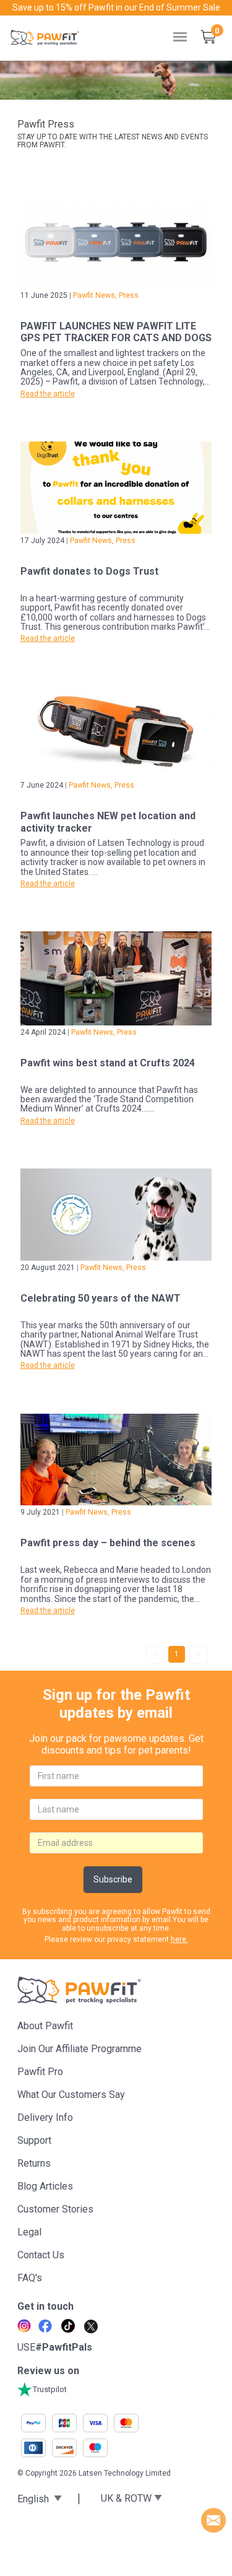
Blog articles (45, 2186)
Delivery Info (45, 2117)
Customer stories (55, 2209)
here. (179, 1939)
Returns (34, 2163)
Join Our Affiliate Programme (79, 2049)
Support (34, 2140)
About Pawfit (45, 2026)
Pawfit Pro (40, 2072)
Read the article (48, 394)
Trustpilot (50, 2389)
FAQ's (30, 2278)
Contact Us (41, 2255)
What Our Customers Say (71, 2095)
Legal (29, 2232)
